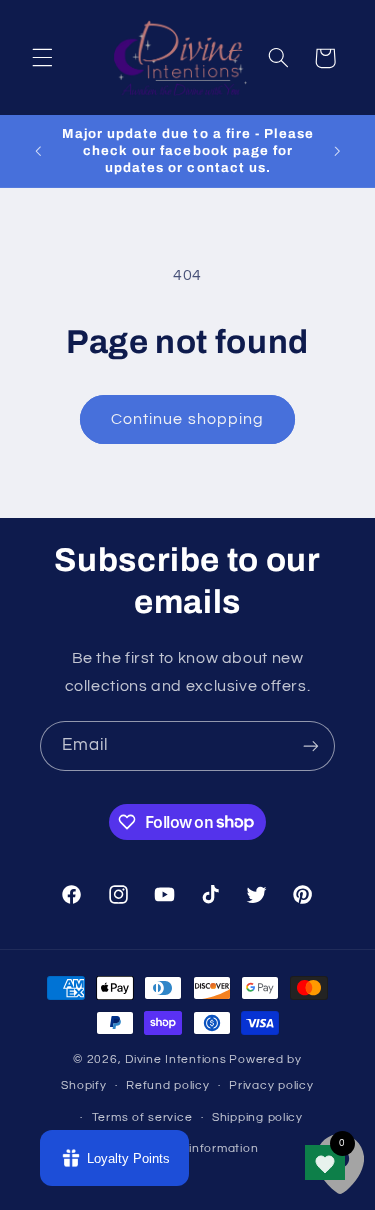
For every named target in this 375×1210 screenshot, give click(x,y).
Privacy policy (271, 1085)
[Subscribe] (311, 745)
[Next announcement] (337, 151)
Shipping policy (257, 1117)
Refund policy (168, 1085)
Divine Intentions (176, 1059)
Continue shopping (187, 419)
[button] (42, 58)
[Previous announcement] (38, 151)
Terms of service (142, 1117)
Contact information (197, 1148)
